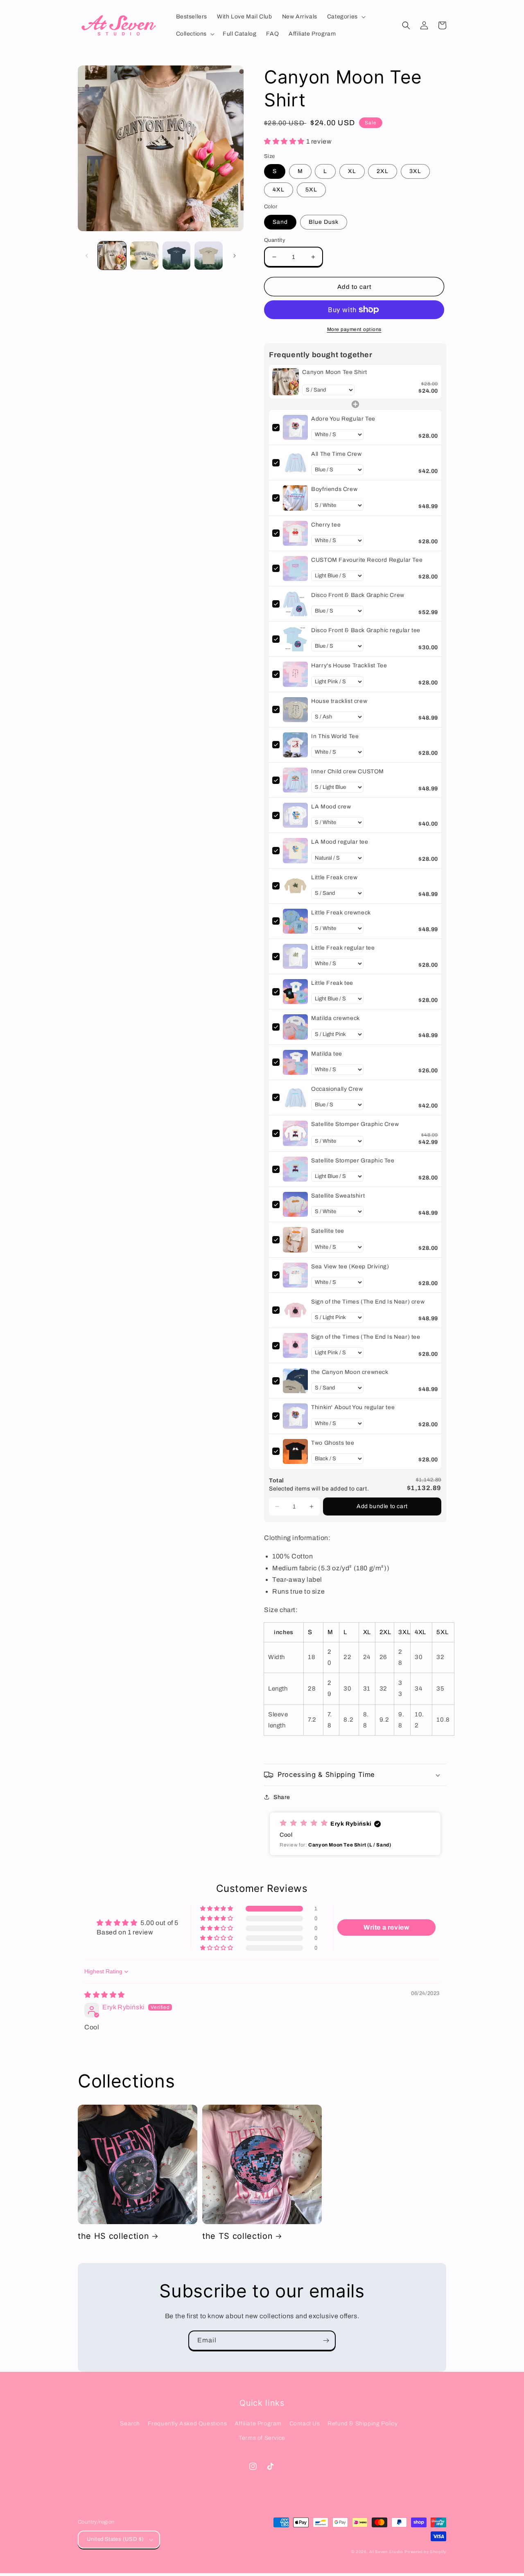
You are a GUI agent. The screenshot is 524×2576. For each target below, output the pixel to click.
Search (130, 2424)
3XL (415, 171)
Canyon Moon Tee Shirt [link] (335, 372)
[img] (105, 1995)
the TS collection (237, 2236)
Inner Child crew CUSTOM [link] (348, 771)
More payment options (354, 329)
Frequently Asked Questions (187, 2424)
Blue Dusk (324, 222)
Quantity (275, 240)
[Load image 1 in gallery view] (112, 256)
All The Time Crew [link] (336, 454)
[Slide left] (87, 256)
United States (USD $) (115, 2539)
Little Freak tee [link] (332, 983)
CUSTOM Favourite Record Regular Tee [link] (367, 560)
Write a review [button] (386, 1927)
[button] (346, 17)
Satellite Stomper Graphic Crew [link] (355, 1124)
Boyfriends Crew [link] (334, 489)
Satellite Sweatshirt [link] (338, 1196)
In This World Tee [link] (335, 736)
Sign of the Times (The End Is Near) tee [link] (366, 1337)
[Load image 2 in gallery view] (144, 256)
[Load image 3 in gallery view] (177, 256)
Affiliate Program (258, 2424)
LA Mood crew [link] (331, 807)
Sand (280, 222)
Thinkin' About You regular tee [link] (353, 1407)
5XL (311, 190)
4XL (279, 190)
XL (352, 171)
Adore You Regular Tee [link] (343, 419)
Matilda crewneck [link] (335, 1018)
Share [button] (282, 1797)
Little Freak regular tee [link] (343, 948)
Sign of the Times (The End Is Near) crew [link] (368, 1302)
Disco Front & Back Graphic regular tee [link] (366, 630)
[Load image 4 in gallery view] (209, 256)
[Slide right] (235, 256)
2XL (383, 171)
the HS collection (113, 2236)
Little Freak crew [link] (334, 877)
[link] (286, 382)
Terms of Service (262, 2438)
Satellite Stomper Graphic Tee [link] (353, 1161)
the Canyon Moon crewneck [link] (350, 1372)
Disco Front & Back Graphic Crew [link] (358, 595)
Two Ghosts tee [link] (333, 1443)
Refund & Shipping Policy (363, 2424)
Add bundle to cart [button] (382, 1506)
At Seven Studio (386, 2552)
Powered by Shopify (425, 2552)
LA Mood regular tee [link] (340, 842)
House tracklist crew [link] (339, 701)
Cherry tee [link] (326, 525)
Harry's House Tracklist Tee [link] (349, 665)
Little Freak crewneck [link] (341, 913)
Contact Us (305, 2424)
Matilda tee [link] (327, 1054)
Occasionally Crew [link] (337, 1089)
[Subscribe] (326, 2341)
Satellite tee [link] (328, 1231)
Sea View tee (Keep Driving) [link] (350, 1267)
